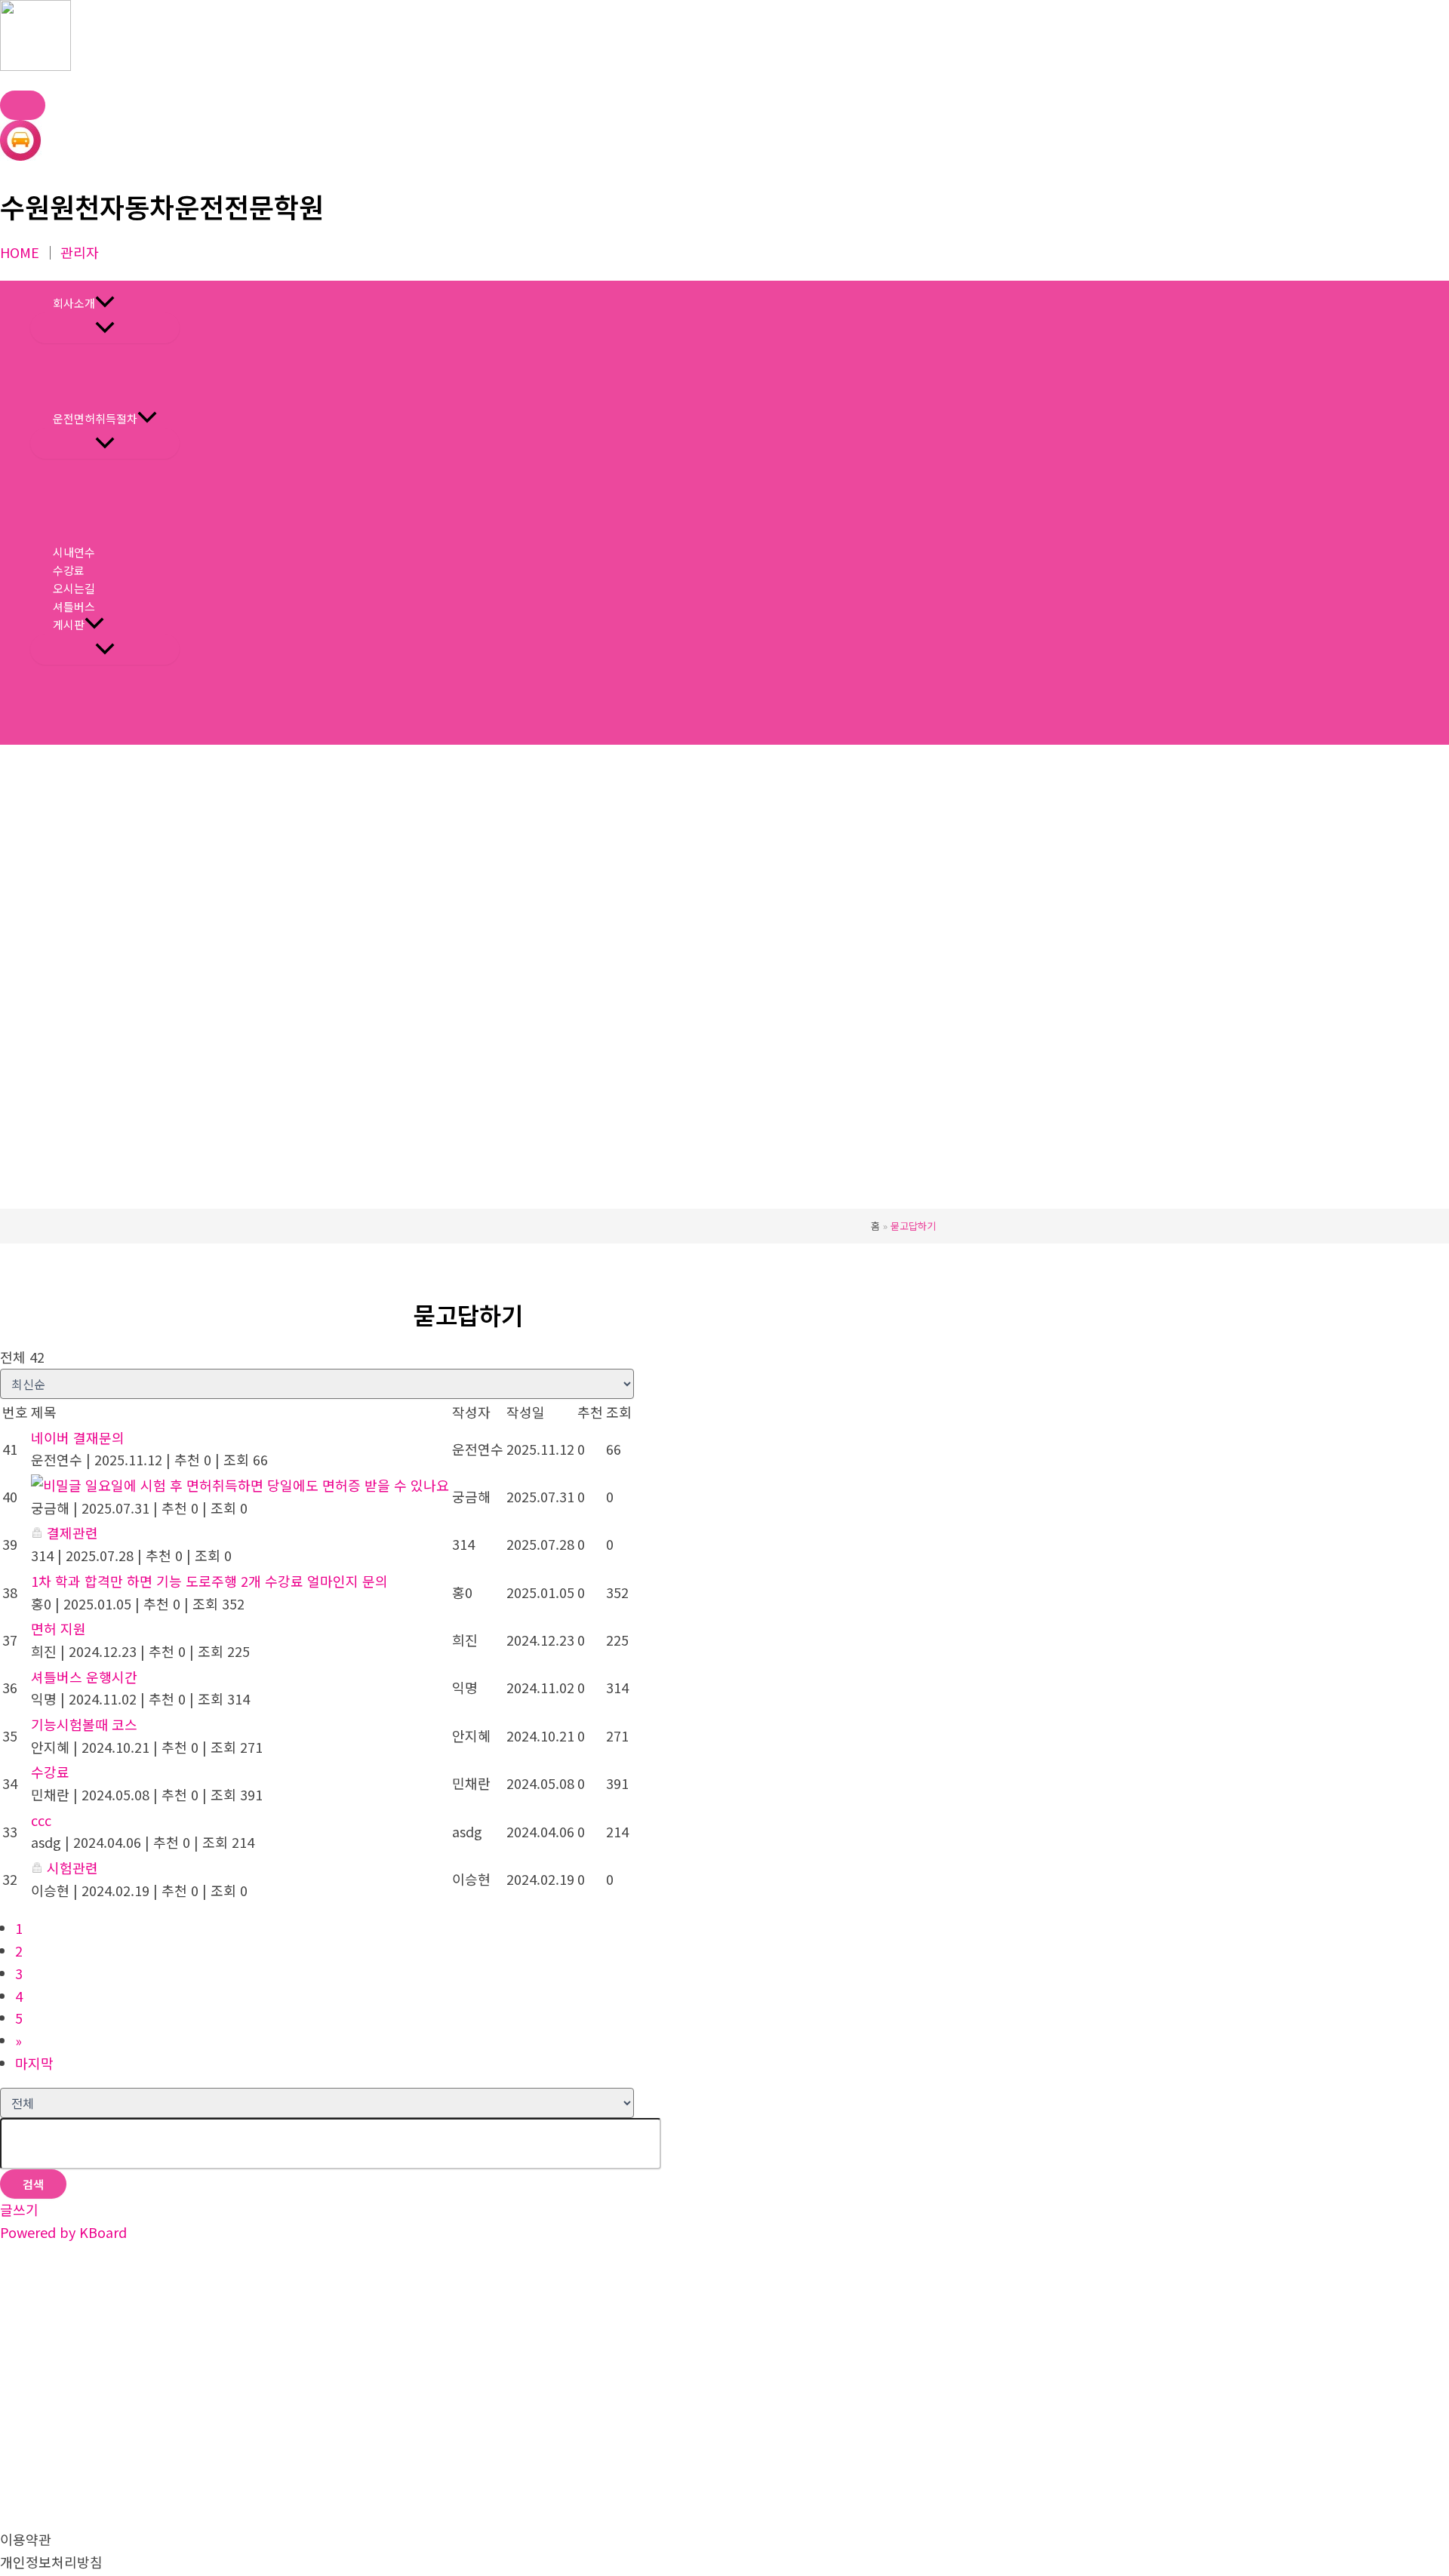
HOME (20, 252)
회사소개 (74, 303)
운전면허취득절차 (95, 418)
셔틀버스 (74, 606)
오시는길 (74, 588)
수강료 (69, 570)
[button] (105, 303)
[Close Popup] (23, 105)
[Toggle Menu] (105, 328)
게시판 (69, 624)
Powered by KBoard (63, 2232)
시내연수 (74, 552)
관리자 (80, 252)
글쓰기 (19, 2209)
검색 (33, 2184)
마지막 (34, 2063)
